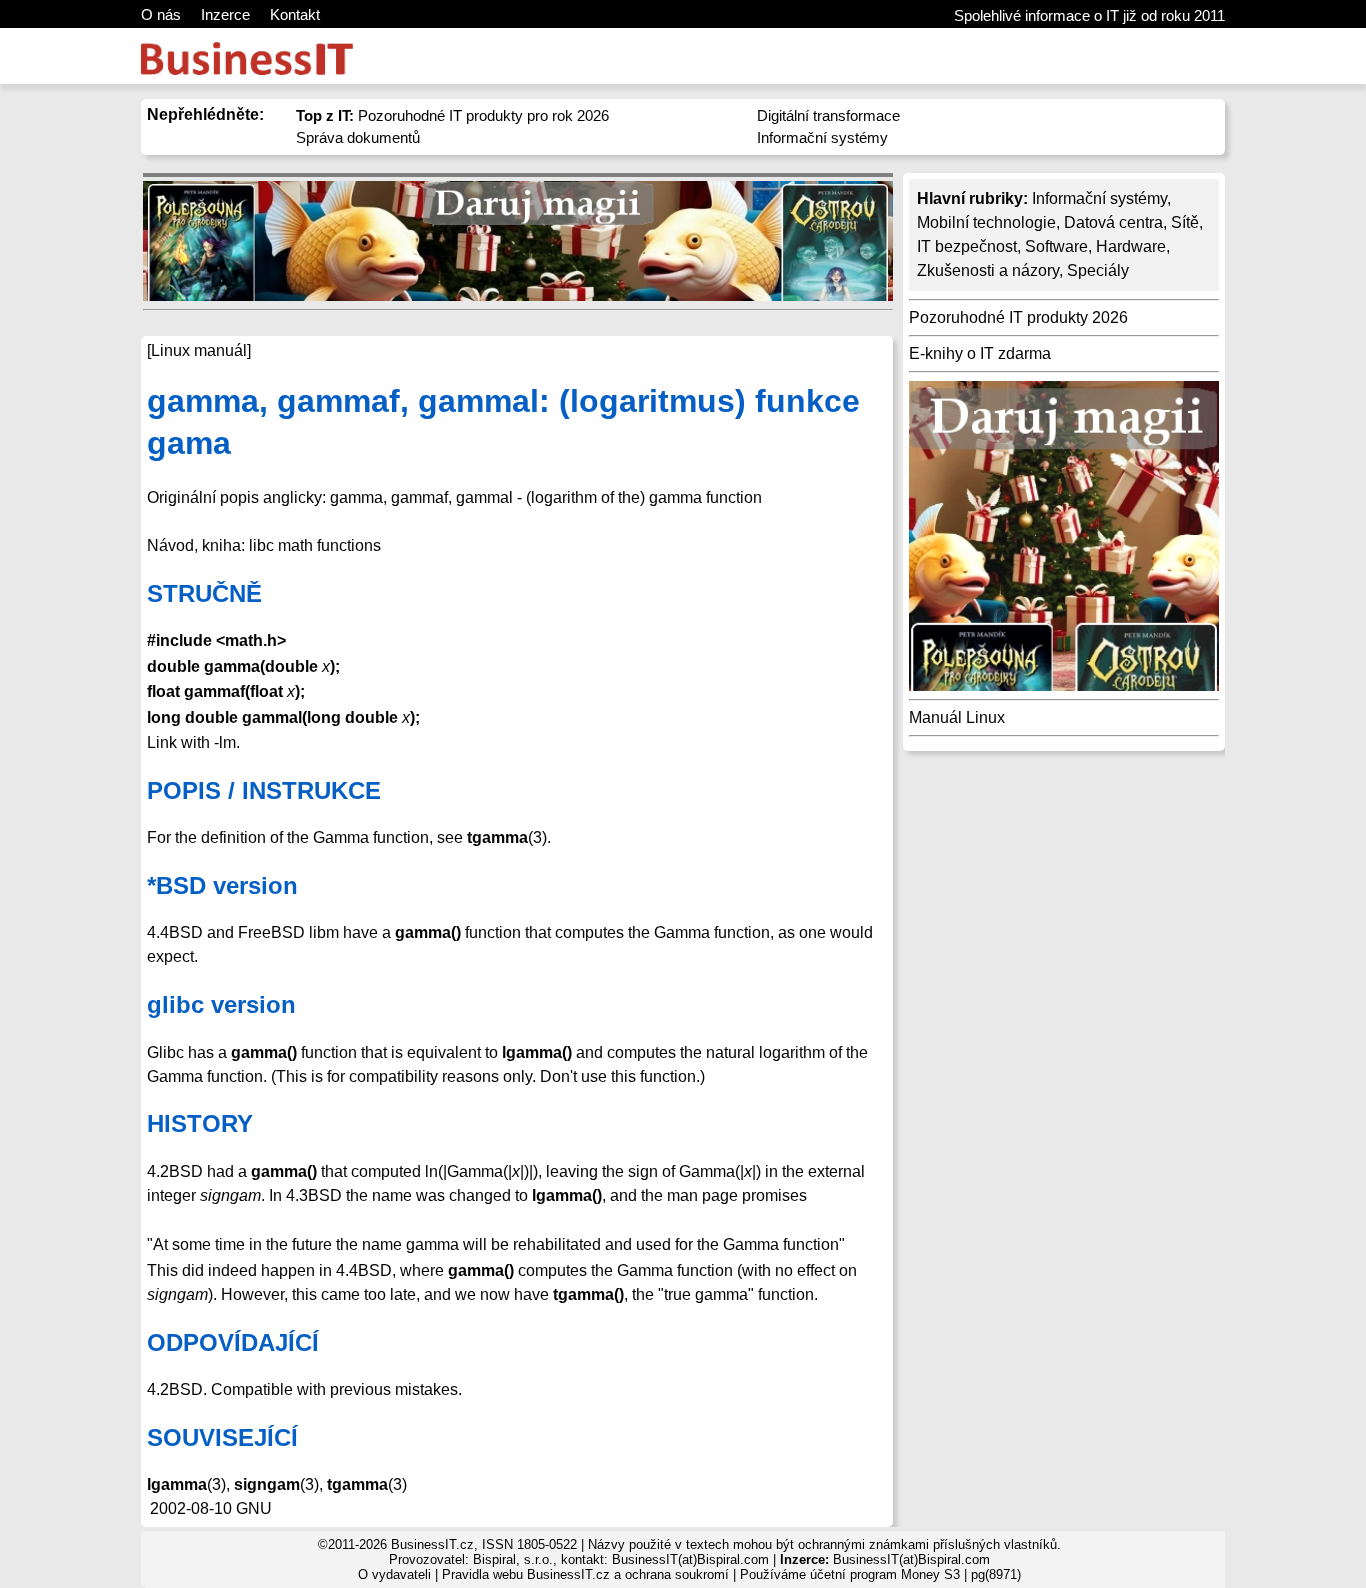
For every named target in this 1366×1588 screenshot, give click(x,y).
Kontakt (295, 14)
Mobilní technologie (986, 222)
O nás (161, 14)
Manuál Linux (957, 717)
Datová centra (1113, 222)
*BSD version (222, 885)
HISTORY (200, 1123)
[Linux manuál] (199, 350)
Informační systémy (822, 137)
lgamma (177, 1484)
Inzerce (225, 14)
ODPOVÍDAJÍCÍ (233, 1342)
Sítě (1185, 222)
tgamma (357, 1484)
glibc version (221, 1004)
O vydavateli (394, 1574)
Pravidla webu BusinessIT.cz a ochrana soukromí (585, 1574)
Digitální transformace (828, 115)
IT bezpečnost (967, 246)
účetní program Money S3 (885, 1574)
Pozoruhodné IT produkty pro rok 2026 (452, 115)
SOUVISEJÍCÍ (222, 1437)
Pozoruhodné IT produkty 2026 (1018, 317)
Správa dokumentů (358, 137)
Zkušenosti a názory (988, 270)
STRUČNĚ (204, 593)
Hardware (1131, 246)
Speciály (1098, 270)
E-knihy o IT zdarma (980, 353)
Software (1056, 246)
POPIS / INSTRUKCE (264, 790)
